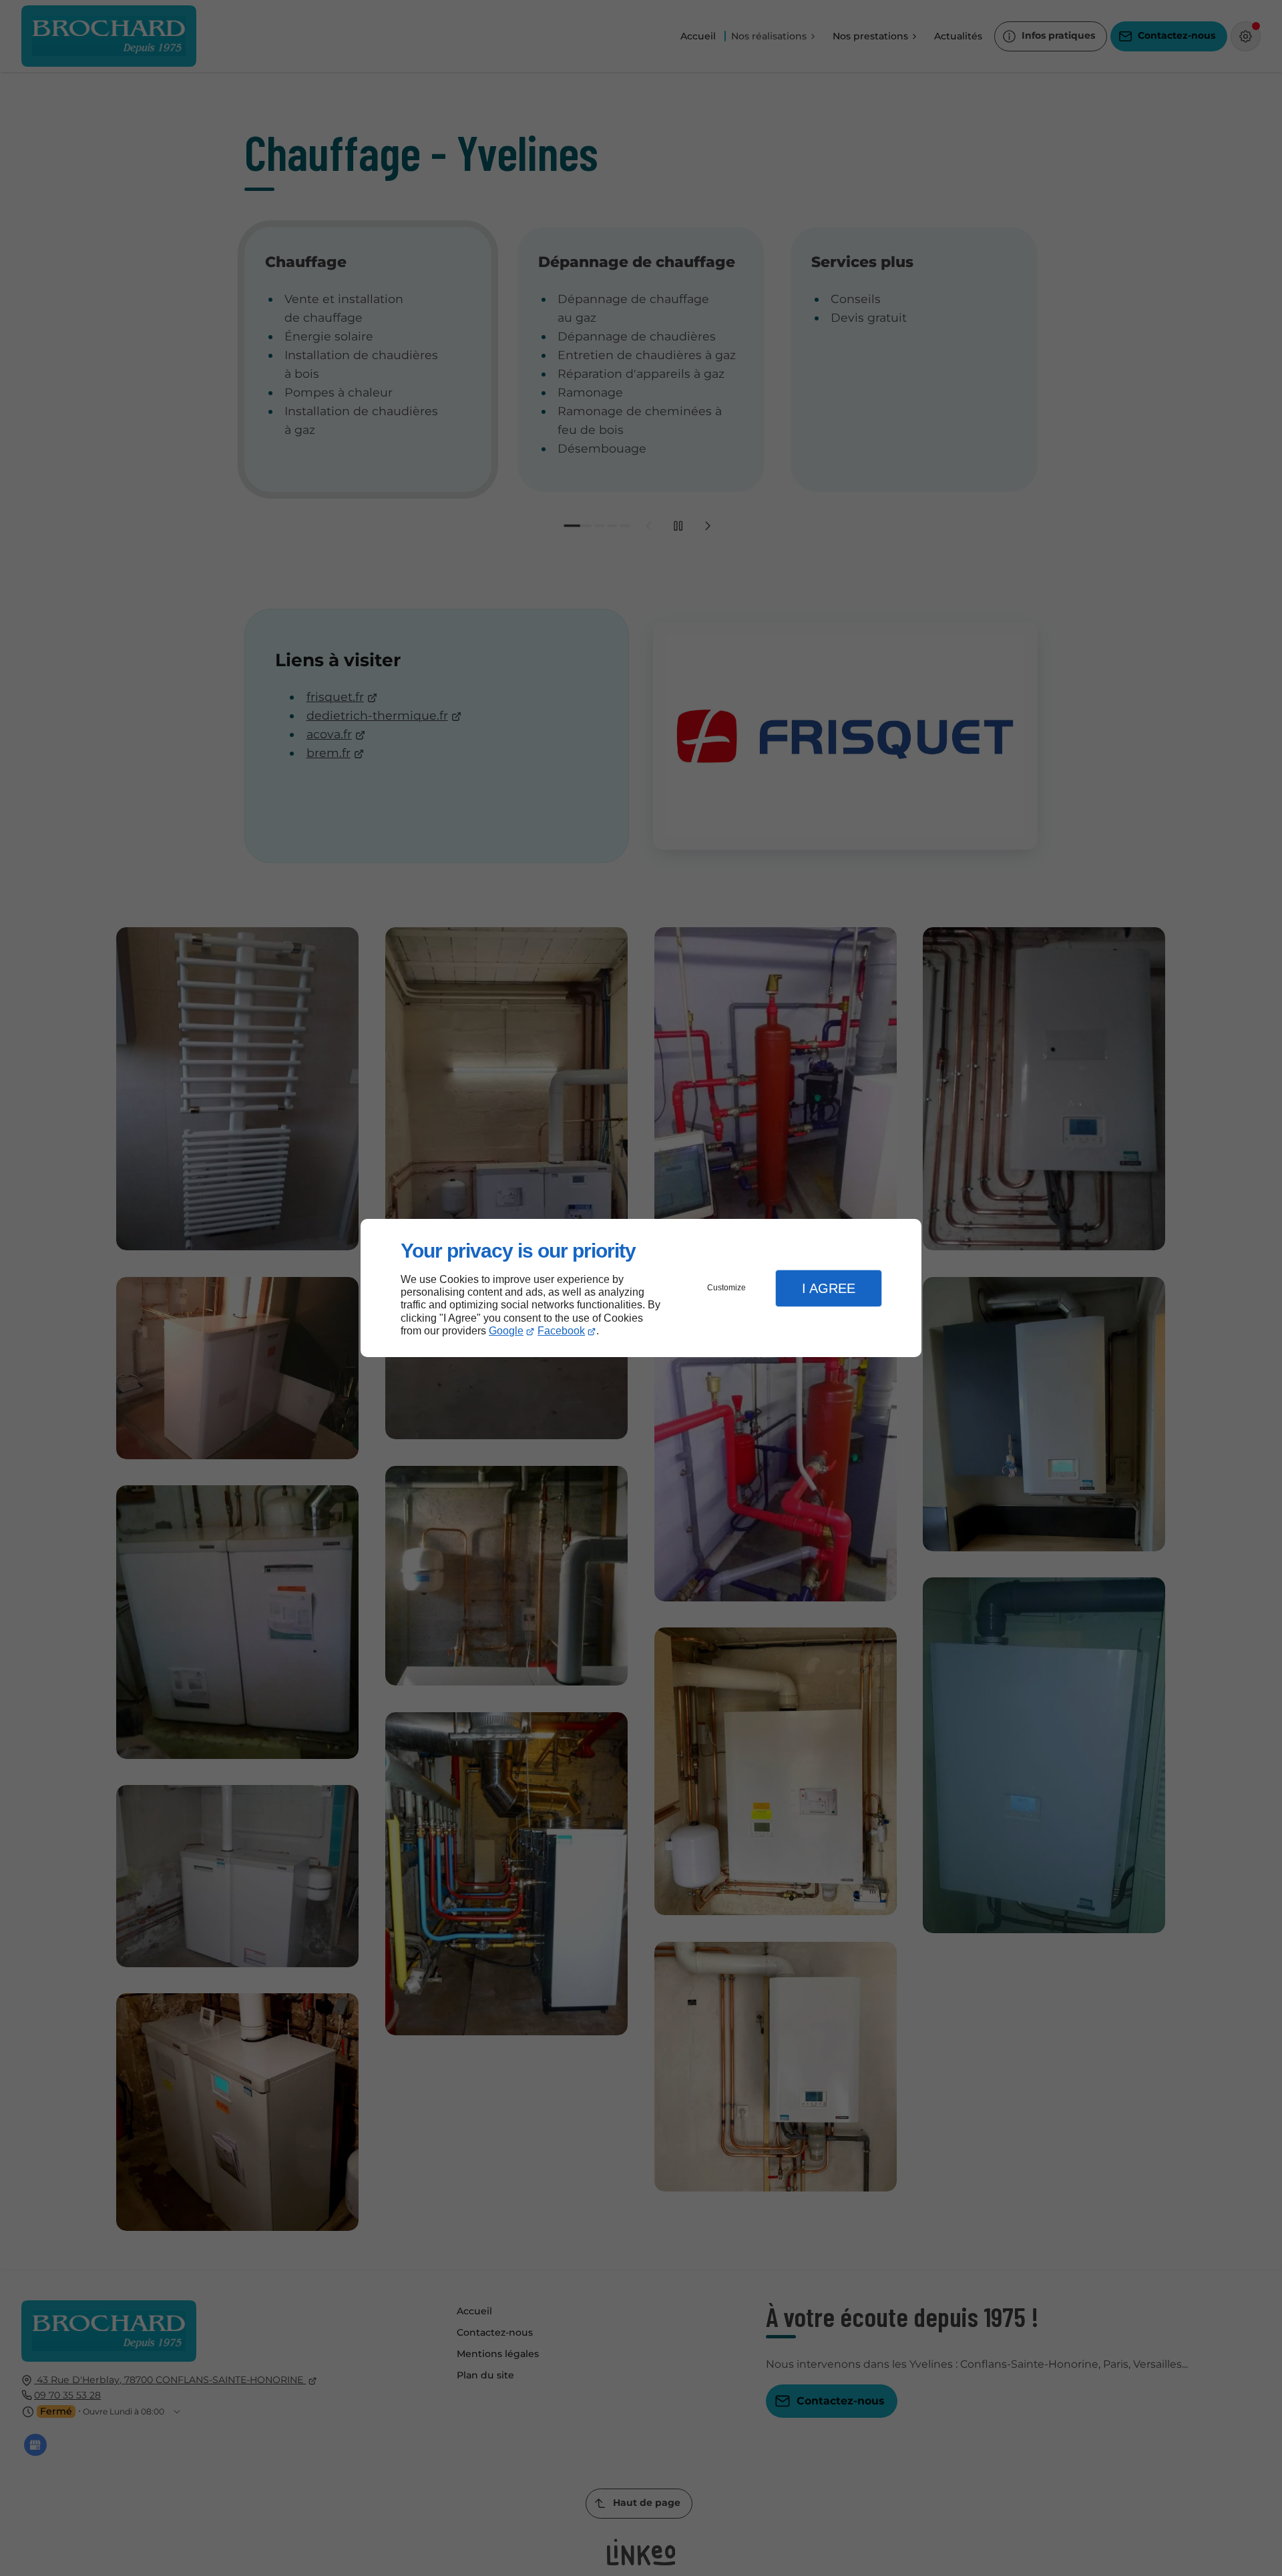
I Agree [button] (829, 1288)
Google (506, 1331)
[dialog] (641, 1288)
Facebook (561, 1331)
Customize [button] (726, 1288)
